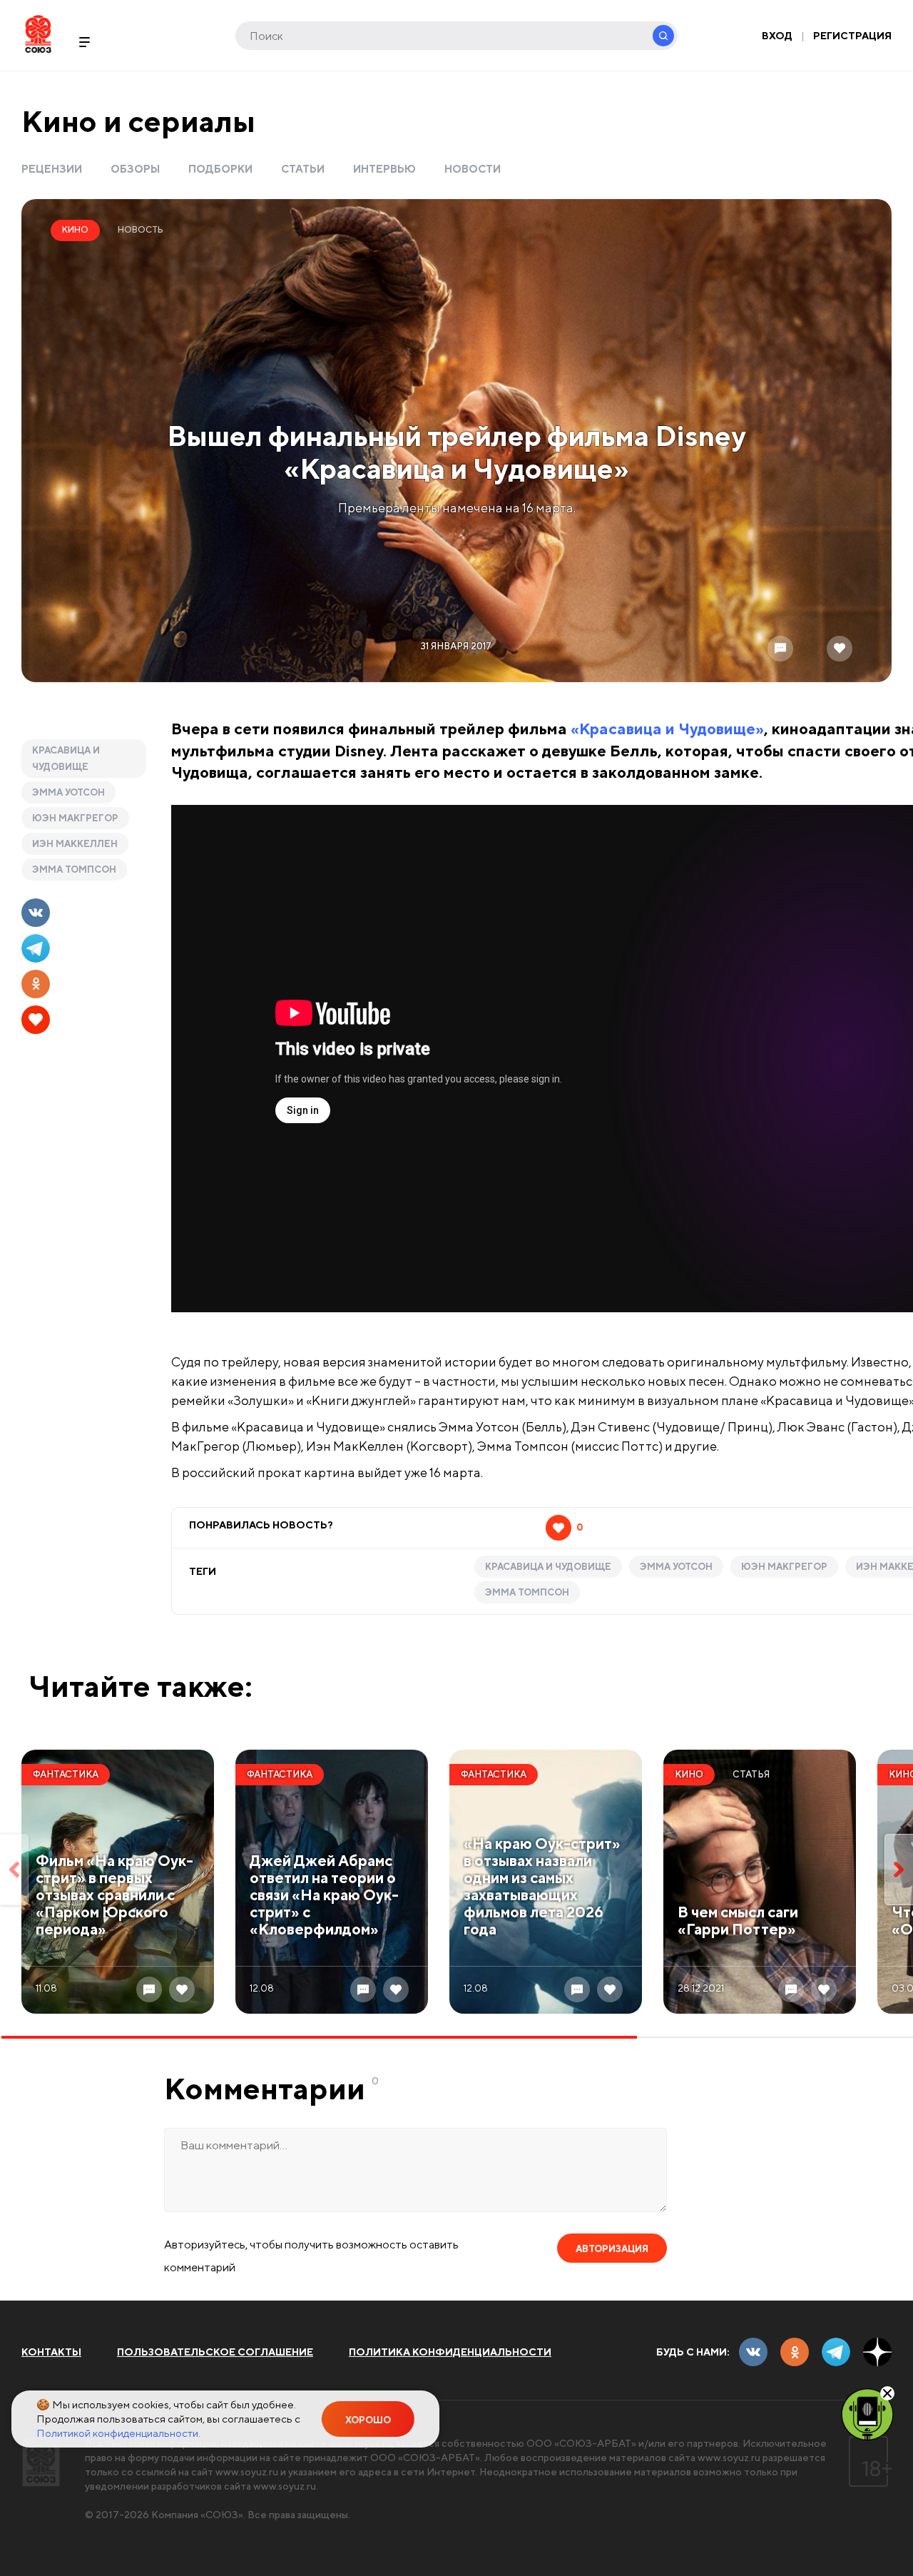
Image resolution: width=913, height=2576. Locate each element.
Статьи (303, 169)
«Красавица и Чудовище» (667, 729)
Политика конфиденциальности (450, 2352)
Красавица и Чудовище (66, 759)
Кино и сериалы (138, 121)
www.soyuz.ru (729, 2458)
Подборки (220, 169)
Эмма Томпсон (74, 869)
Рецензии (52, 169)
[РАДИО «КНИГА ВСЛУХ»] (867, 2413)
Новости (473, 169)
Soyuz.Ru (38, 34)
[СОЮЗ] (41, 2461)
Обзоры (135, 169)
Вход (777, 36)
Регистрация (852, 36)
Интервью (384, 169)
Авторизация (612, 2249)
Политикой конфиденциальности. (118, 2433)
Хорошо (368, 2420)
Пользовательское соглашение (215, 2352)
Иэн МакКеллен (75, 844)
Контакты (51, 2352)
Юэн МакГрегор (75, 818)
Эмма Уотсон (68, 792)
